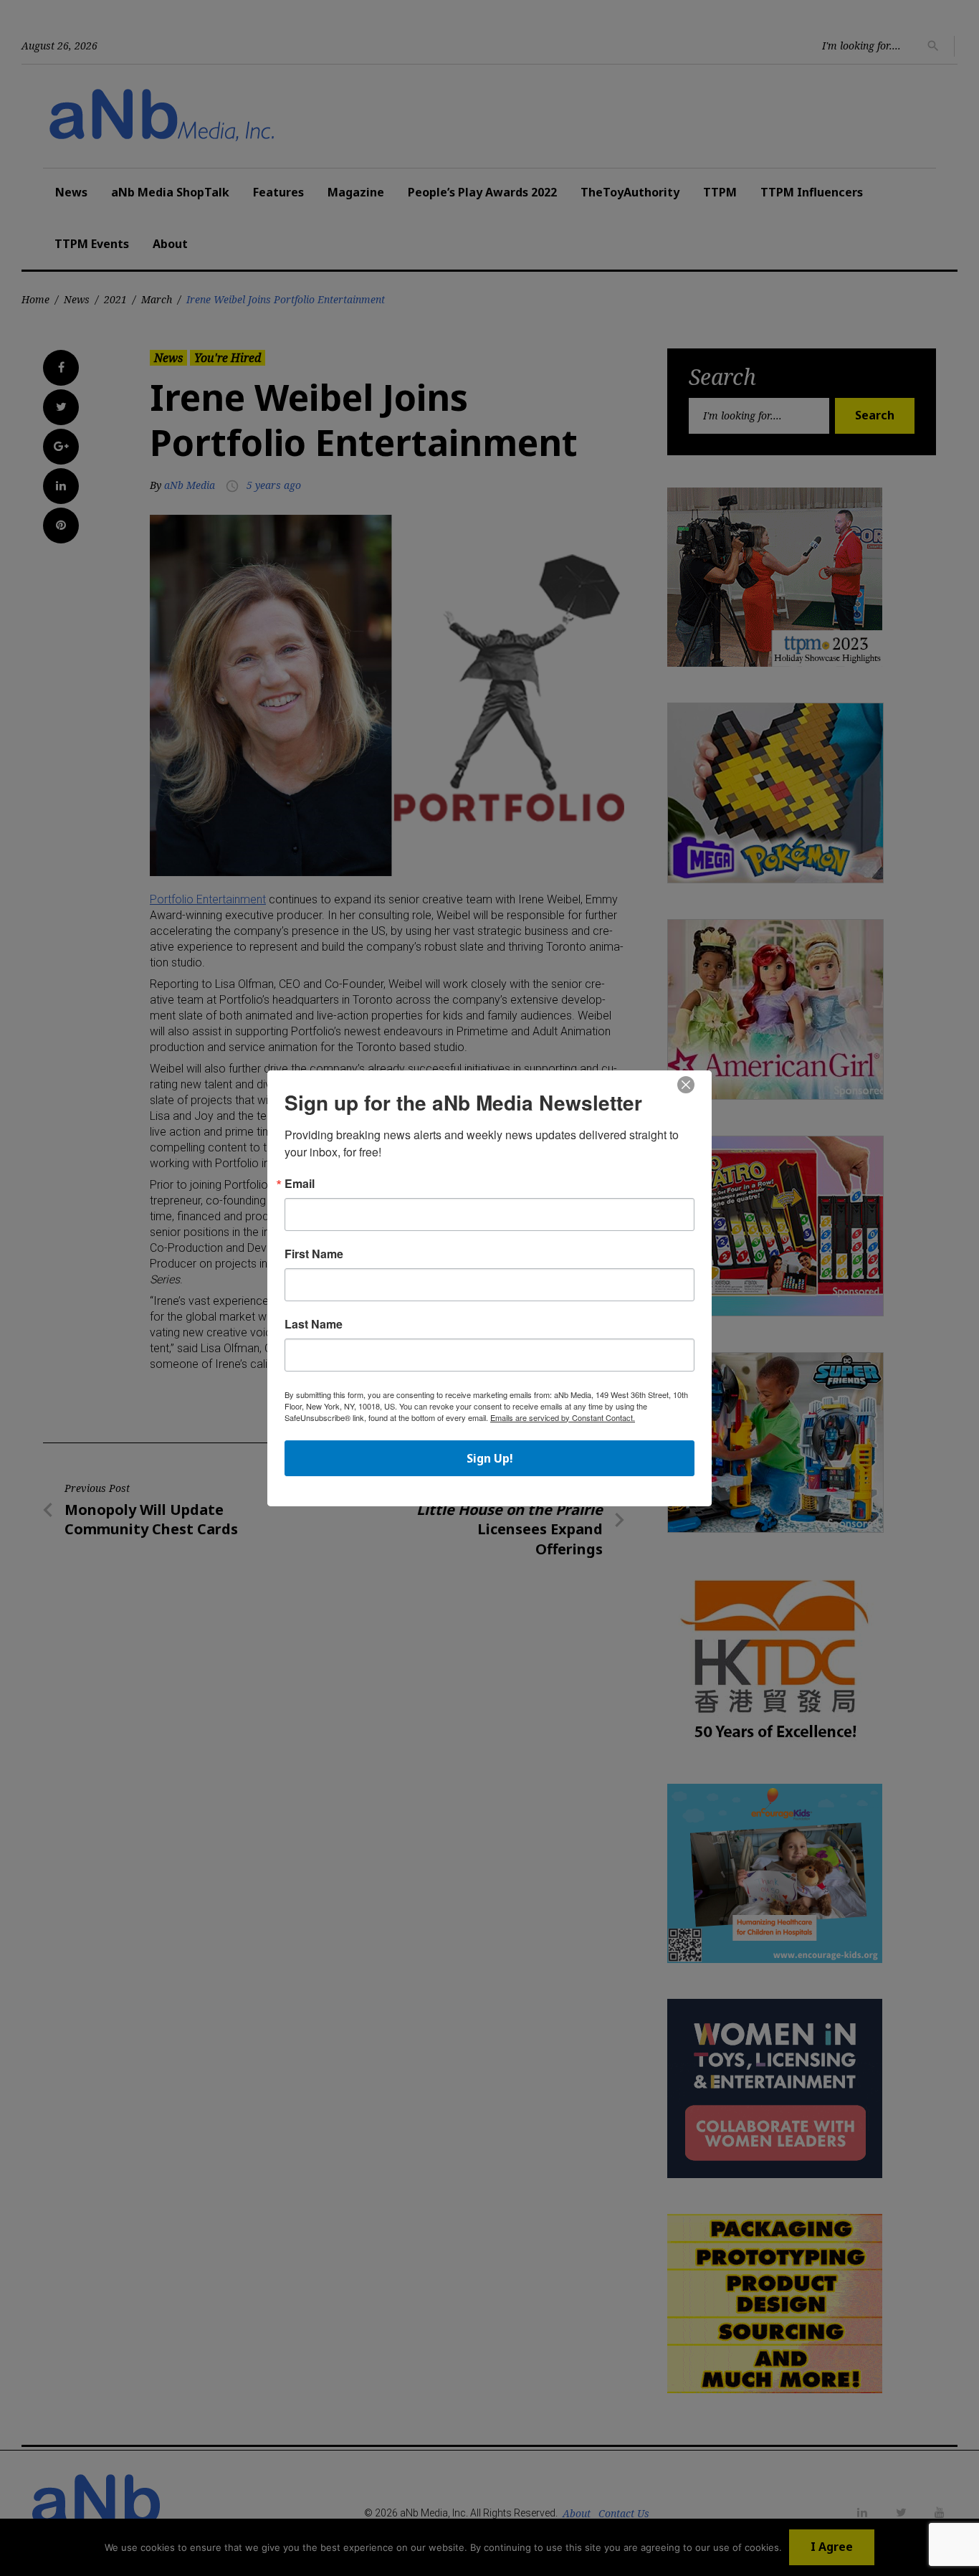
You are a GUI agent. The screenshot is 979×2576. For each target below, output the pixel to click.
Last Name (314, 1324)
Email (300, 1184)
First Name (314, 1254)
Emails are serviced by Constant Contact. (563, 1417)
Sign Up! (490, 1458)
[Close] (686, 1085)
